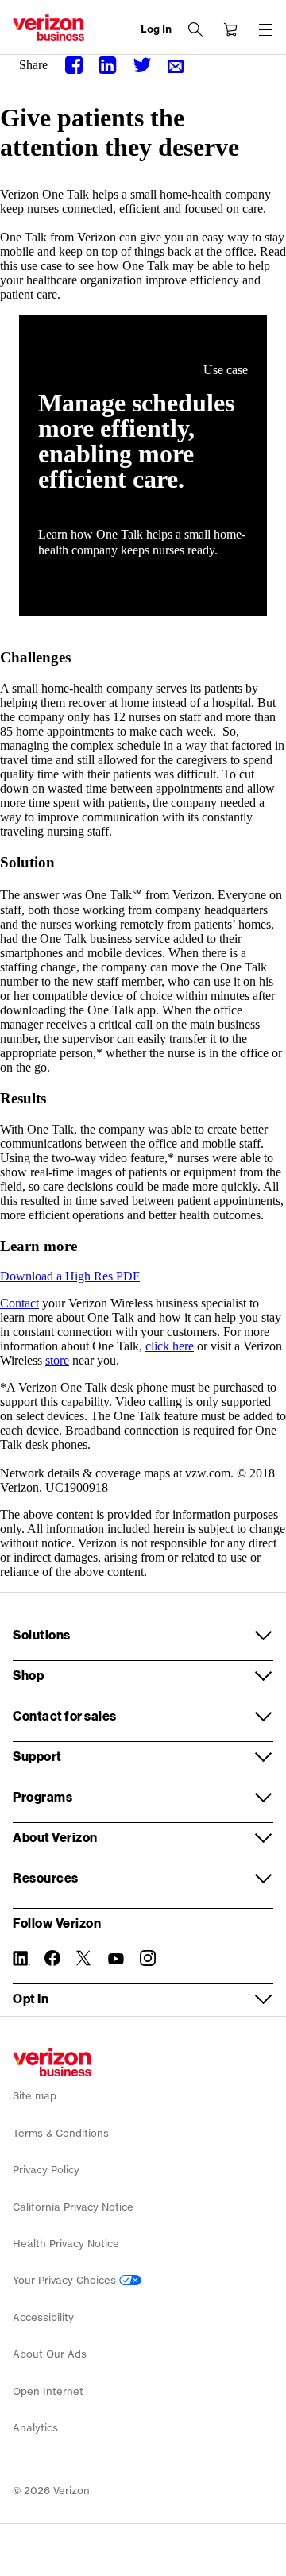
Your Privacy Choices (66, 2280)
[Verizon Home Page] (52, 2062)
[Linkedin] (109, 66)
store (57, 1360)
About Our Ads (50, 2354)
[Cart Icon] (230, 29)
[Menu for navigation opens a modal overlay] (265, 29)
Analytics (35, 2428)
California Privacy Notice (73, 2207)
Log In (156, 29)
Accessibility (43, 2317)
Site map (35, 2096)
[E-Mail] (176, 67)
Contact (19, 1303)
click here (170, 1346)
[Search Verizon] (195, 29)
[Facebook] (75, 66)
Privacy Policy (46, 2170)
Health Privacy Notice (66, 2244)
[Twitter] (142, 66)
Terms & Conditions (61, 2133)
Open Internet (48, 2391)
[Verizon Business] (48, 27)
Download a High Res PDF (70, 1276)
